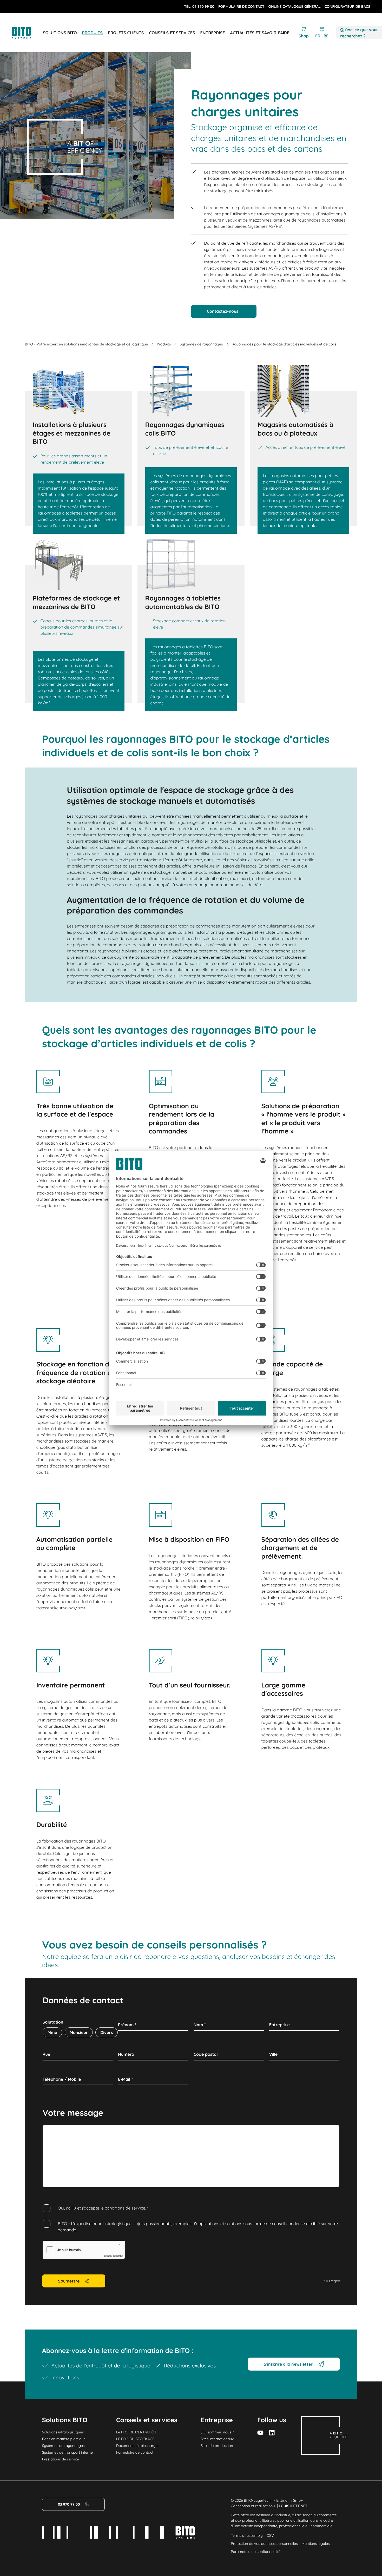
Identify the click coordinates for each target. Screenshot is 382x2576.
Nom (200, 2025)
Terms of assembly (247, 2535)
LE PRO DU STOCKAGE (135, 2439)
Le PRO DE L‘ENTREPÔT (136, 2432)
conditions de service (125, 2208)
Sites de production (217, 2446)
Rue (47, 2054)
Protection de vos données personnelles (264, 2544)
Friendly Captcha (113, 2256)
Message (51, 2131)
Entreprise (279, 2025)
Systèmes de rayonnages (201, 344)
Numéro (126, 2054)
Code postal (206, 2054)
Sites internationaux (217, 2439)
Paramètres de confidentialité (256, 2552)
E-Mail (125, 2079)
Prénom (127, 2025)
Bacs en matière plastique (64, 2439)
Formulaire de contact (135, 2452)
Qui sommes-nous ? (217, 2432)
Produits (164, 344)
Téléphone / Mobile (62, 2079)
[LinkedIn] (272, 2433)
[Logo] (27, 33)
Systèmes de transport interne (67, 2452)
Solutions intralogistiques (63, 2432)
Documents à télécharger (138, 2446)
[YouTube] (260, 2433)
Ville (274, 2054)
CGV (270, 2535)
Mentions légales (316, 2544)
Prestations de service (61, 2459)
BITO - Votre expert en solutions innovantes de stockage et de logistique (87, 344)
